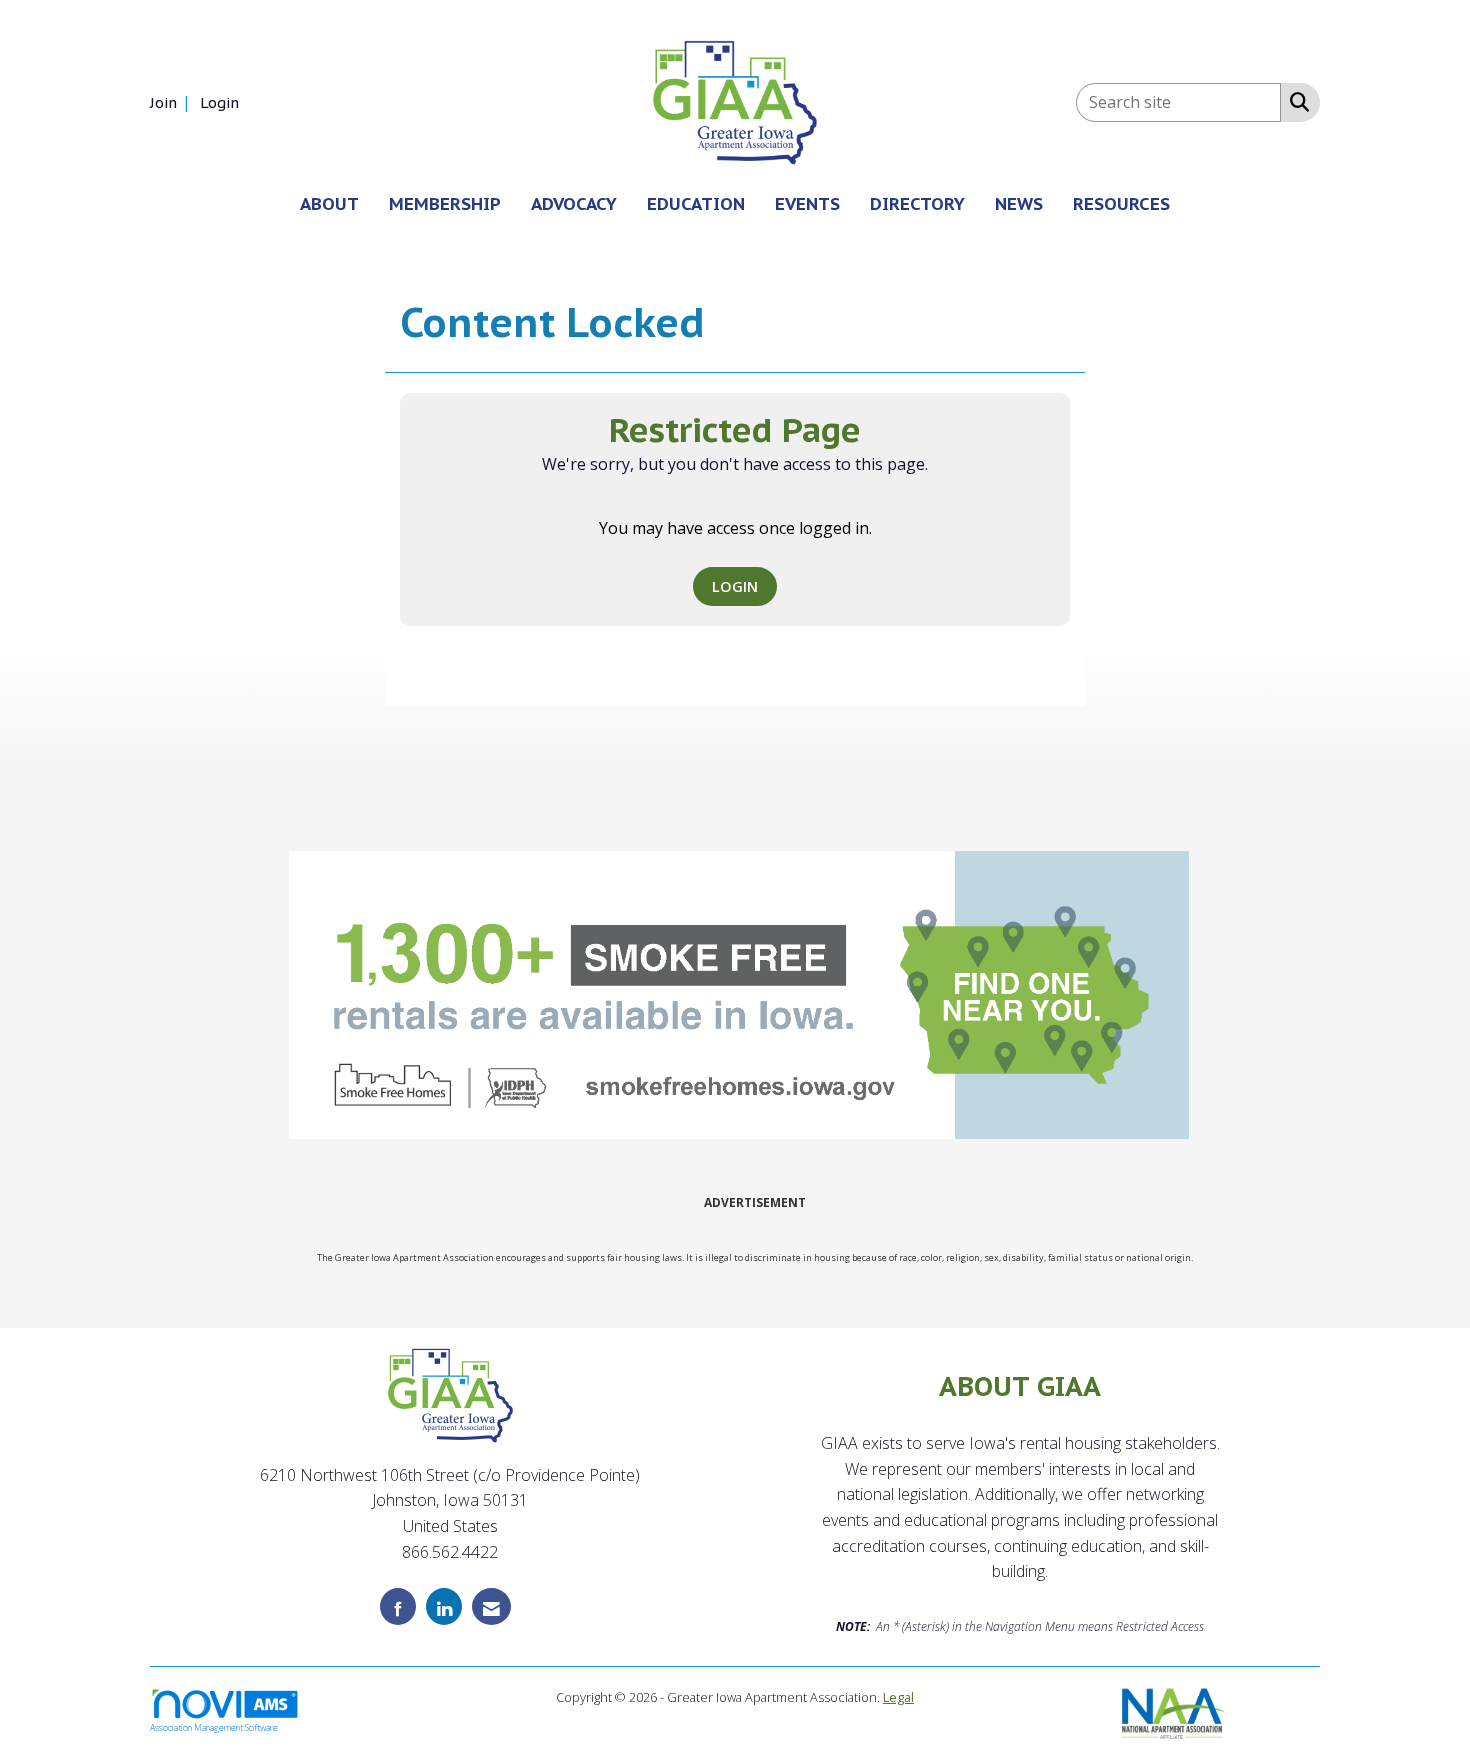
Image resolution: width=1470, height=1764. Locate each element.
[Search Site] (1295, 101)
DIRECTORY (917, 203)
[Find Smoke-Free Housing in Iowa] (739, 995)
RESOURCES (1121, 203)
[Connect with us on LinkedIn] (444, 1606)
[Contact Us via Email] (491, 1606)
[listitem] (173, 102)
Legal (898, 1697)
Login (735, 586)
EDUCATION (696, 203)
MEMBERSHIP (445, 203)
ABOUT (329, 203)
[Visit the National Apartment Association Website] (1173, 1711)
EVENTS (807, 203)
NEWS (1019, 203)
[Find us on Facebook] (398, 1606)
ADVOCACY (574, 203)
